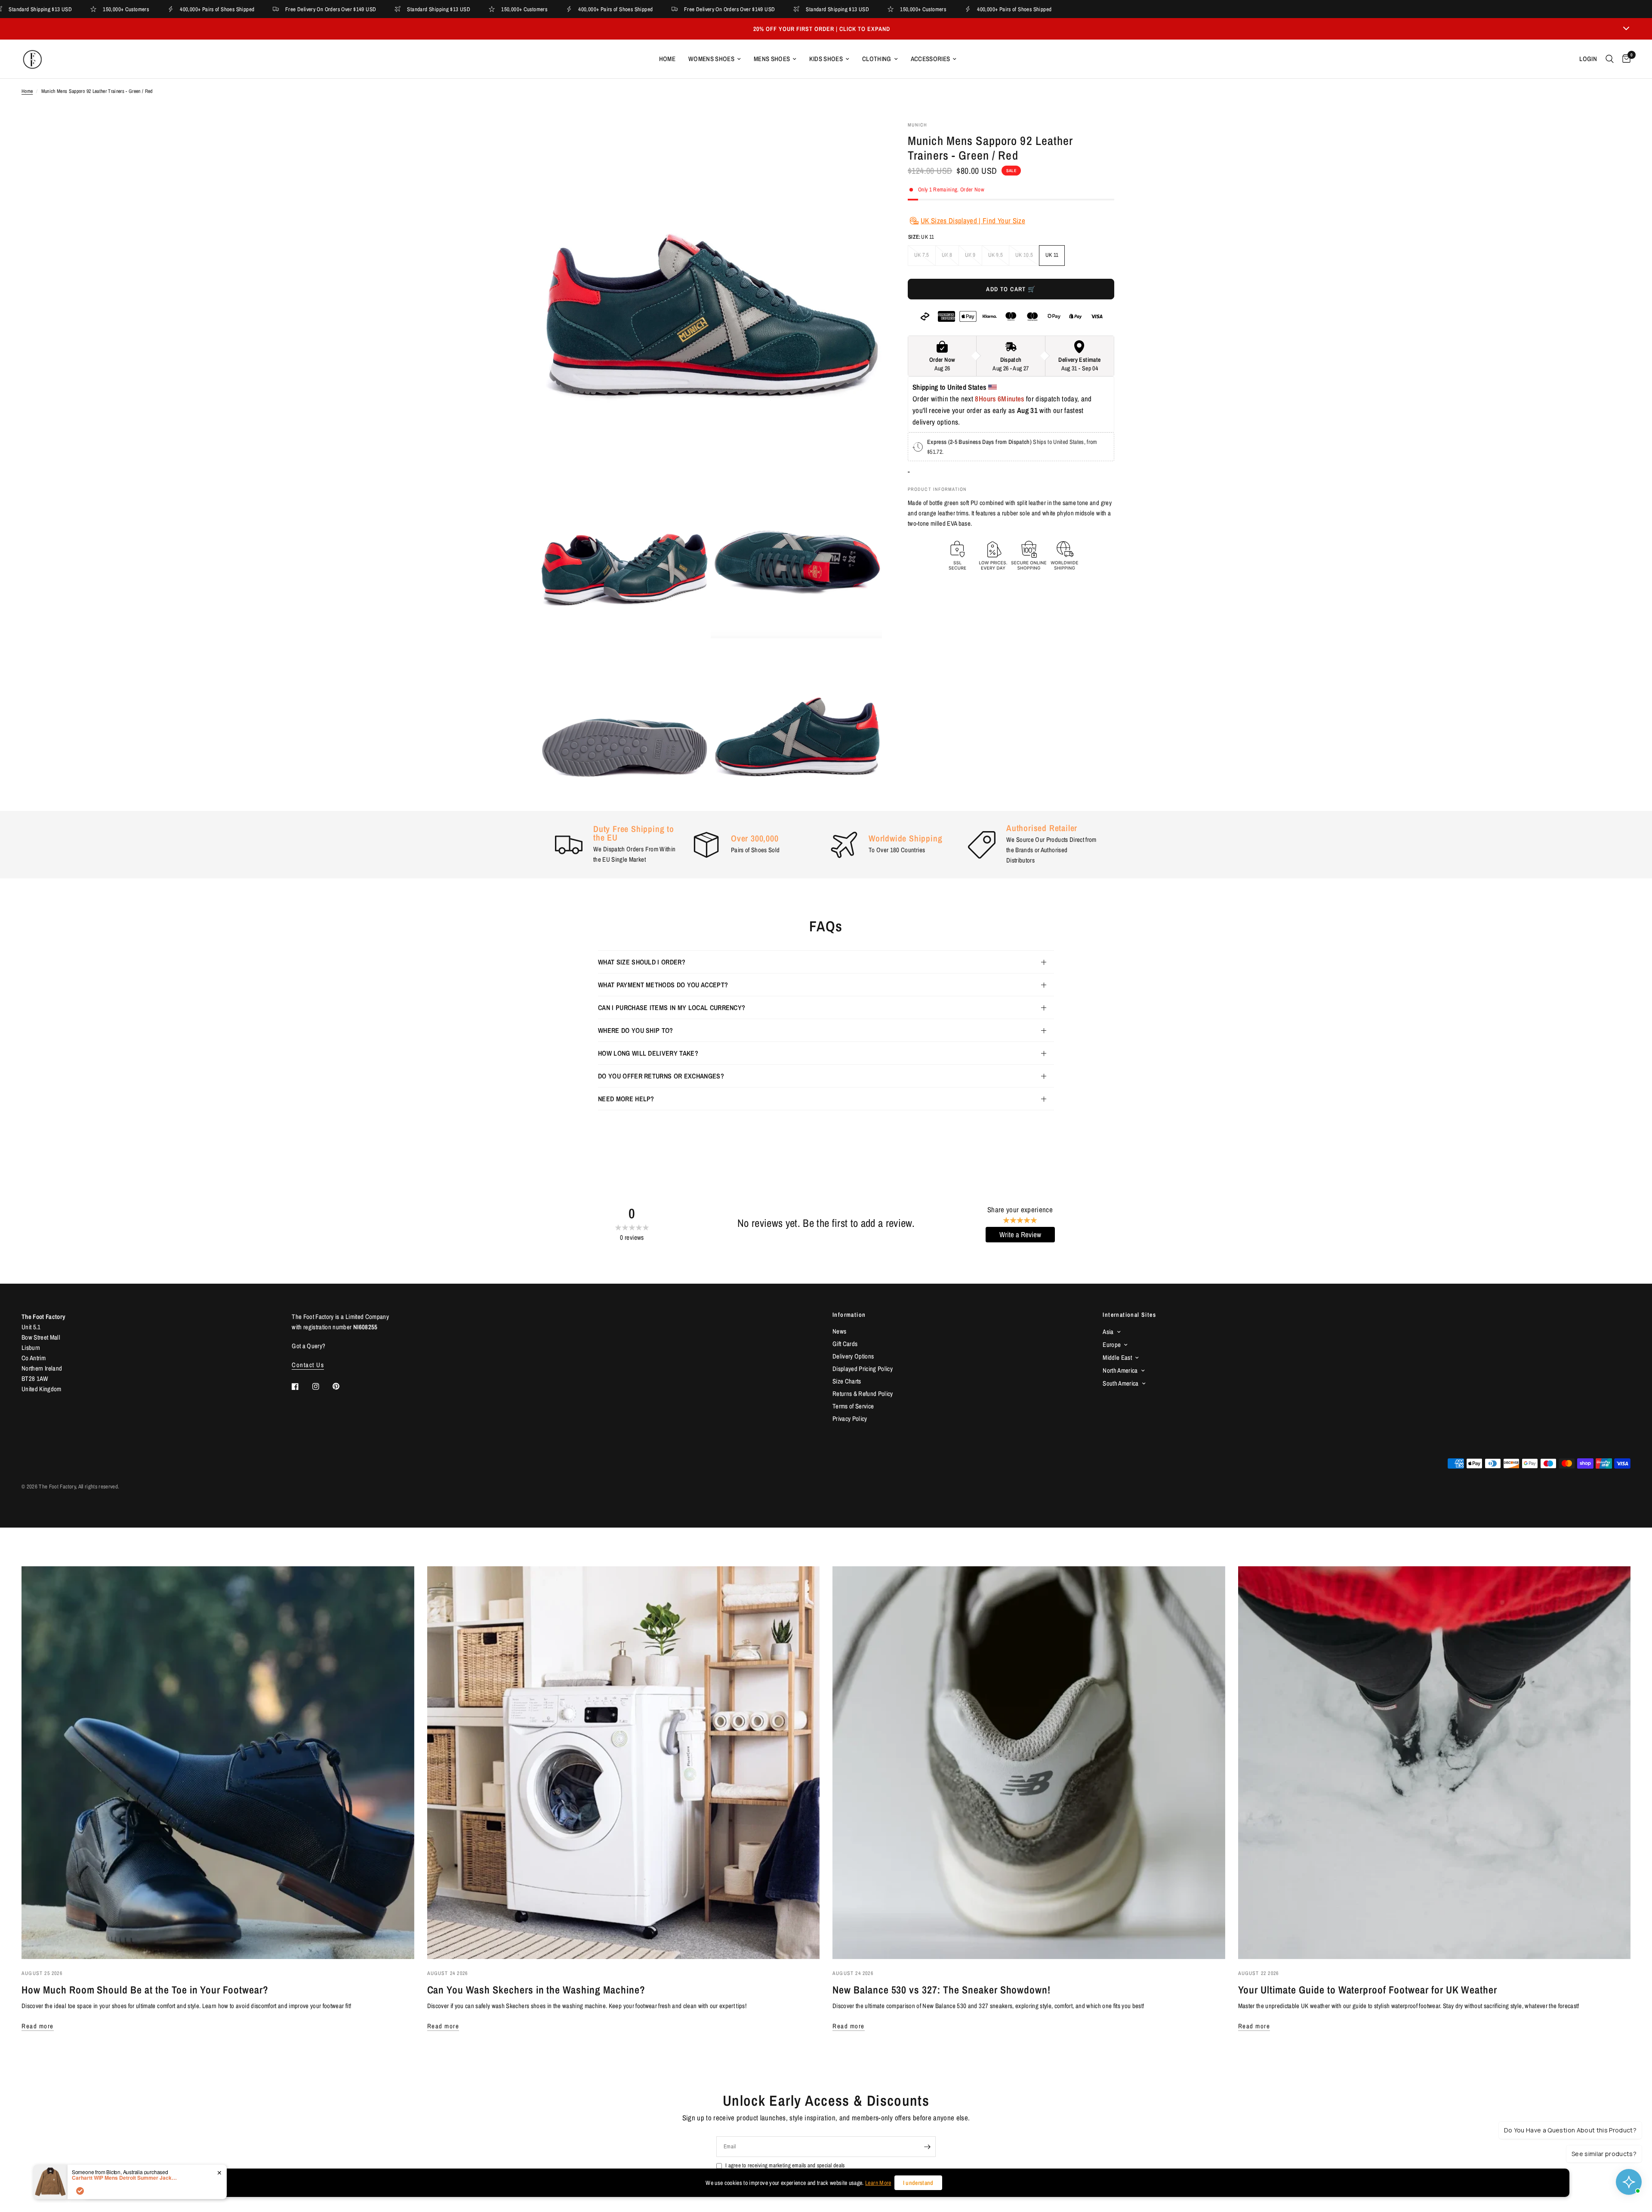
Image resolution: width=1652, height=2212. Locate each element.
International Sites (1129, 1315)
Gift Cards (845, 1344)
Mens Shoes (772, 59)
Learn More (878, 2183)
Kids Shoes (826, 59)
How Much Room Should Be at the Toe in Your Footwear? (145, 1990)
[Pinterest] (342, 1386)
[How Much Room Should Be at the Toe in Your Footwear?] (218, 1763)
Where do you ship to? (636, 1030)
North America (1120, 1370)
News (839, 1331)
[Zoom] (864, 139)
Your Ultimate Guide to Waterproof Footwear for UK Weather (1368, 1990)
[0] (1624, 59)
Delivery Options (853, 1356)
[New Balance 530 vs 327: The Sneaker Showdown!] (1029, 1763)
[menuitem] (667, 59)
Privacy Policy (850, 1419)
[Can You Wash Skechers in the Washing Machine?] (624, 1763)
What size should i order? (642, 962)
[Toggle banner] (1626, 29)
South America (1120, 1383)
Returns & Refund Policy (863, 1394)
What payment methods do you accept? (663, 985)
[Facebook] (301, 1386)
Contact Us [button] (308, 1365)
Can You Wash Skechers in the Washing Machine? (536, 1990)
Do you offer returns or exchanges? (661, 1076)
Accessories (931, 59)
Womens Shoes (711, 59)
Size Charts (847, 1381)
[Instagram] (322, 1386)
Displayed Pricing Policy (863, 1369)
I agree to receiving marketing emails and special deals (785, 2165)
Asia (1108, 1332)
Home (667, 59)
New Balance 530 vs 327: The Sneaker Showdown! (942, 1990)
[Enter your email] (927, 2147)
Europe (1112, 1345)
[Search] (1610, 59)
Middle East (1117, 1357)
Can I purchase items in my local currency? (672, 1007)
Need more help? (626, 1099)
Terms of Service (853, 1406)
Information (849, 1315)
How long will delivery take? (648, 1053)
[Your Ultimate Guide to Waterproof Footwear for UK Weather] (1435, 1763)
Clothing (877, 59)
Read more (38, 2026)
